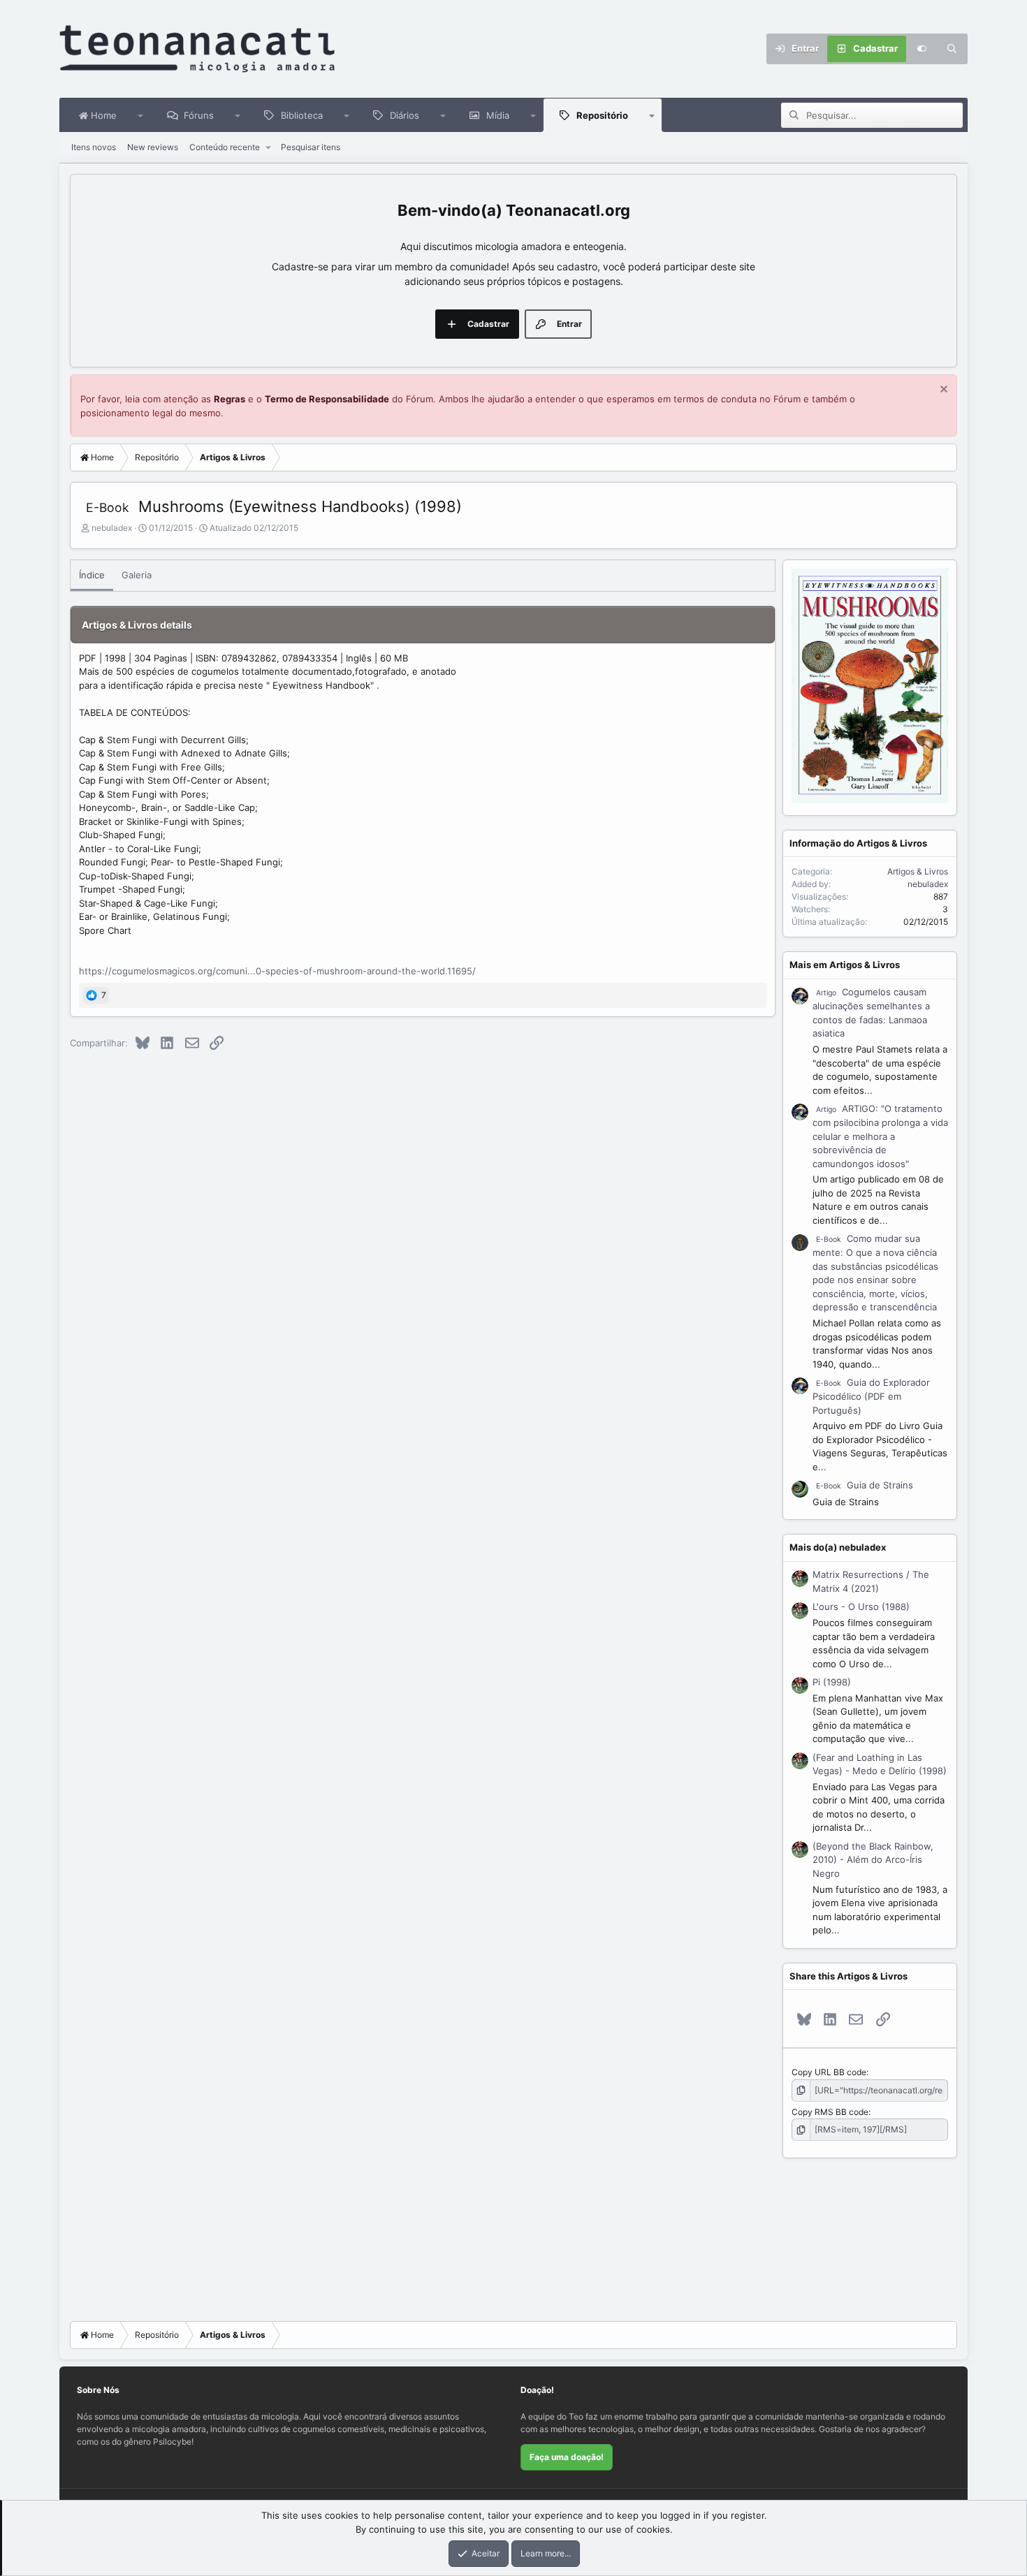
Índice (92, 575)
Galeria (137, 575)
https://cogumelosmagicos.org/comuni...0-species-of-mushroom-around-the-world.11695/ (277, 971)
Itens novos (94, 147)
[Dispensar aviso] (942, 391)
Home (102, 115)
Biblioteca (302, 115)
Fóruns (199, 115)
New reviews (153, 147)
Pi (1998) (832, 1682)
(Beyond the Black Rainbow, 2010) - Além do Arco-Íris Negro (873, 1860)
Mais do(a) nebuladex (838, 1547)
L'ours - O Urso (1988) (861, 1607)
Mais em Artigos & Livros (845, 965)
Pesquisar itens (311, 147)
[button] (141, 115)
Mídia (498, 115)
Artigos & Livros (918, 871)
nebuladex (112, 528)
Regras (230, 399)
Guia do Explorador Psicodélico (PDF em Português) (871, 1396)
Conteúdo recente (225, 147)
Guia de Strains (865, 1485)
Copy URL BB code (829, 2072)
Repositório (602, 115)
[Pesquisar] (952, 49)
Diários (405, 115)
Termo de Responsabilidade (327, 399)
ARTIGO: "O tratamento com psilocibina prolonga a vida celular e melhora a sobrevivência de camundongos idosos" (880, 1136)
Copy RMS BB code (830, 2112)
